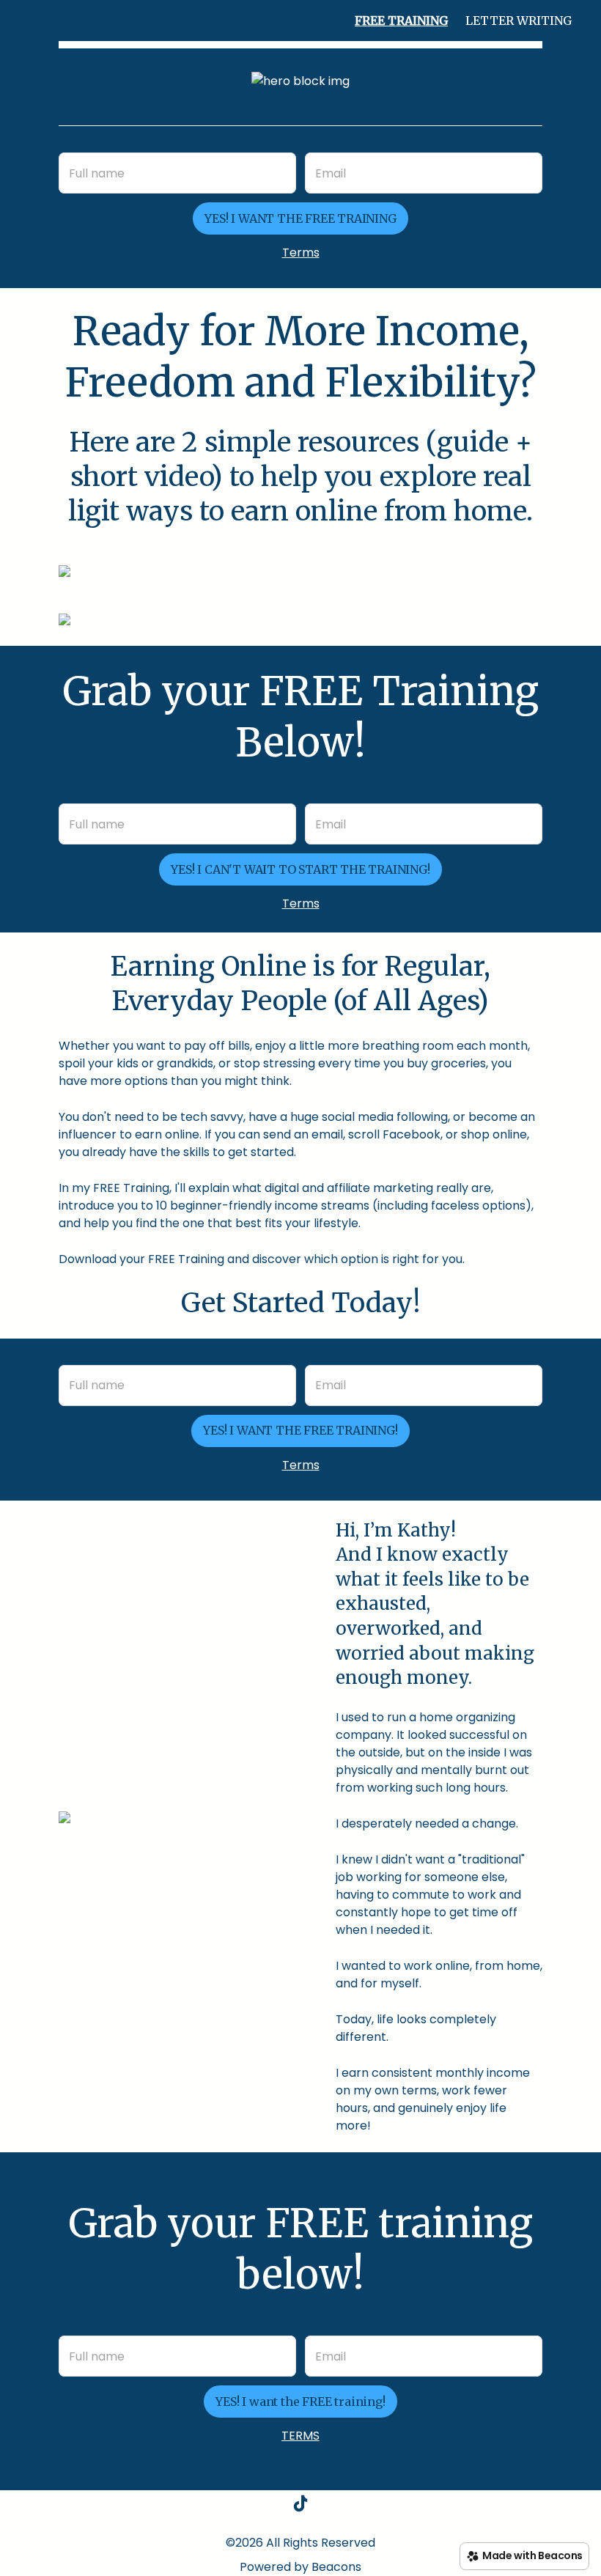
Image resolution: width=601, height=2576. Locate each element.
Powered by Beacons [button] (300, 2567)
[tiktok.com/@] (300, 2506)
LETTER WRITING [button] (519, 21)
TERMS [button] (300, 2436)
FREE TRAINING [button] (401, 21)
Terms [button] (301, 253)
